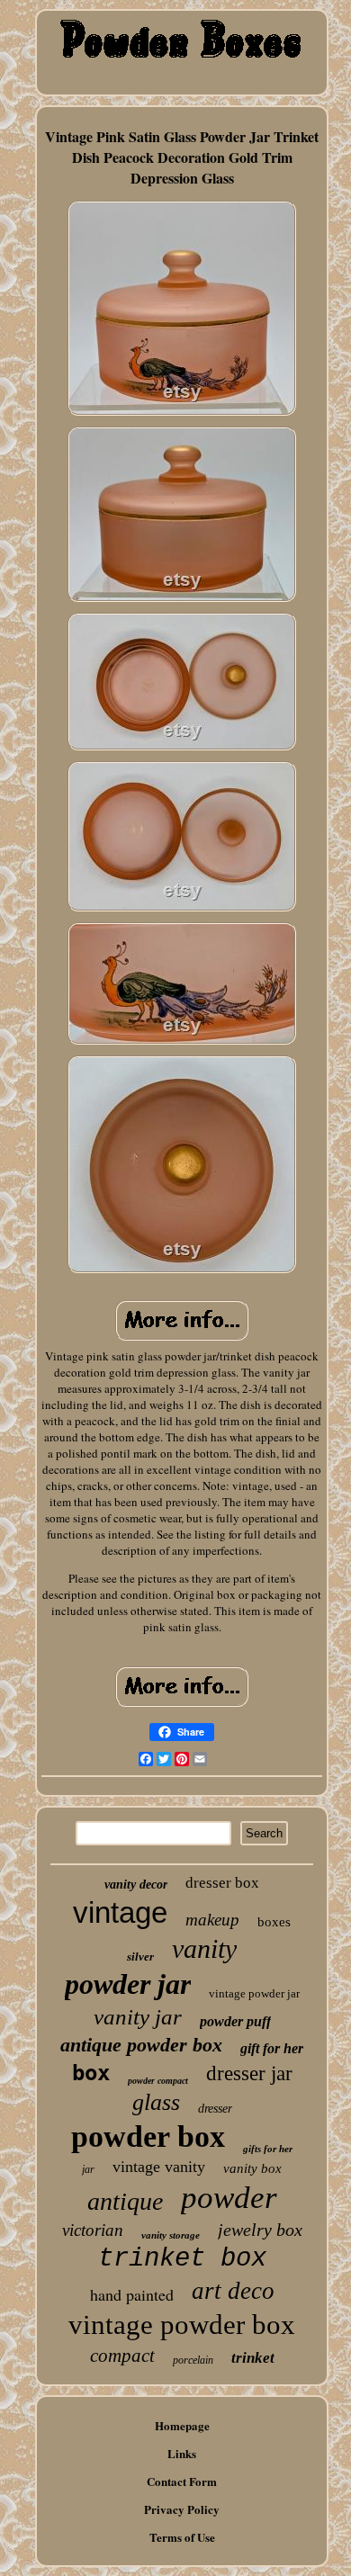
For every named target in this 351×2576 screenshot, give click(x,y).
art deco (233, 2291)
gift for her (272, 2048)
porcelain (193, 2360)
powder (229, 2198)
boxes (274, 1922)
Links (182, 2453)
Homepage (182, 2425)
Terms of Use (182, 2537)
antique (125, 2201)
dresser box (222, 1883)
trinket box (182, 2259)
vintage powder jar (254, 1993)
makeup (212, 1920)
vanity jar (138, 2017)
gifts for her (268, 2149)
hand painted (132, 2294)
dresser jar (249, 2073)
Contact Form (182, 2481)
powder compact (158, 2081)
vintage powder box (182, 2325)
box (91, 2073)
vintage (120, 1912)
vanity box (252, 2168)
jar (88, 2169)
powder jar (128, 1984)
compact (122, 2356)
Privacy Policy (182, 2509)
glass (156, 2102)
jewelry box (260, 2230)
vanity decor (136, 1885)
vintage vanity (159, 2167)
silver (140, 1957)
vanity (204, 1948)
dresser (215, 2109)
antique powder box (141, 2045)
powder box (148, 2136)
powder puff (235, 2021)
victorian (93, 2230)
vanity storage (171, 2235)
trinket (253, 2358)
